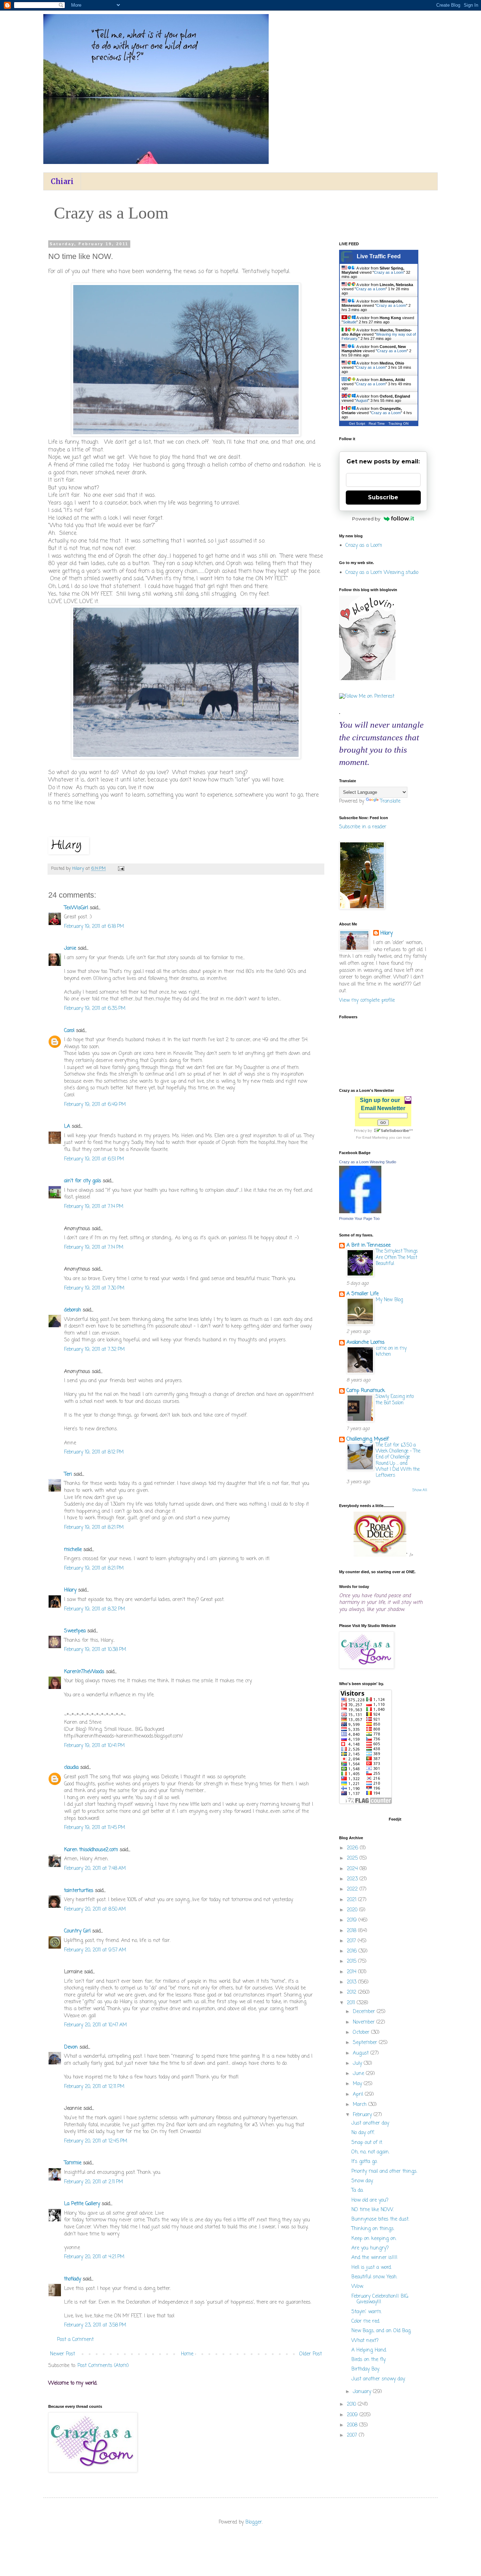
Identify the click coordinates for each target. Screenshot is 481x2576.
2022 (353, 1889)
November (365, 2022)
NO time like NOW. (373, 2210)
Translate (390, 801)
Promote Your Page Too (359, 1219)
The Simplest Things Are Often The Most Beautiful (397, 1257)
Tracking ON (398, 423)
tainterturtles (79, 1891)
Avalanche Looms (366, 1343)
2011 (352, 2003)
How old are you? (370, 2200)
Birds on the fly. (369, 2360)
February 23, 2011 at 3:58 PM (95, 2325)
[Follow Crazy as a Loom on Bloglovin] (367, 679)
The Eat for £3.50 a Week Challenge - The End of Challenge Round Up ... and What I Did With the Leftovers (398, 1460)
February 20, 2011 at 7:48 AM (95, 1869)
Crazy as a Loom (389, 272)
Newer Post (63, 2354)
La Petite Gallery (82, 2204)
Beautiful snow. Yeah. (374, 2277)
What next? (365, 2341)
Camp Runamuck (366, 1391)
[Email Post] (121, 869)
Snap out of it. (367, 2143)
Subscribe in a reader (363, 827)
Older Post (311, 2354)
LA (67, 1126)
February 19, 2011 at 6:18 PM (94, 927)
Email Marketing (375, 1137)
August (362, 400)
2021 (352, 1900)
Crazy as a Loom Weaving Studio (368, 1162)
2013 (352, 1982)
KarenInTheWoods (84, 1672)
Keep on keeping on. (374, 2239)
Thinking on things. (373, 2229)
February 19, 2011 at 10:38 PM (95, 1650)
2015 (352, 1961)
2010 (352, 2404)
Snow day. (362, 2181)
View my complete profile (367, 1001)
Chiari (62, 181)
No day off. (363, 2133)
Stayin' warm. (367, 2312)
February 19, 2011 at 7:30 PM (94, 1288)
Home (187, 2354)
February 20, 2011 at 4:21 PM (94, 2257)
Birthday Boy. (366, 2369)
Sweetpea (75, 1631)
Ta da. (357, 2191)
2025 (353, 1858)
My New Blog (389, 1300)
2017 (352, 1941)
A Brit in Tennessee (368, 1245)
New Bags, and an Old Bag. (381, 2331)
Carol (69, 1031)
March (361, 2105)
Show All (420, 1490)
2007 (353, 2435)
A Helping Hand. (369, 2350)
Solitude (350, 322)
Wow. (357, 2287)
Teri (68, 1474)
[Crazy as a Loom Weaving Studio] (360, 1212)
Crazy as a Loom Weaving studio (382, 573)
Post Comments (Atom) (103, 2366)
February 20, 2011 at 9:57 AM (95, 1950)
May (358, 2084)
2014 (352, 1972)
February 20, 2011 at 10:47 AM (95, 2025)
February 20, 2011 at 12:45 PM (96, 2141)
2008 (353, 2425)
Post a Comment (75, 2340)
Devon (71, 2047)
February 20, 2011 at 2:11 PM (93, 2182)
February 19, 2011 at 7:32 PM (94, 1350)
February (363, 2115)
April (359, 2094)
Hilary (70, 1590)
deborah (73, 1310)
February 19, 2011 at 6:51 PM (94, 1159)
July (358, 2064)
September (366, 2043)
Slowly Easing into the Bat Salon (395, 1400)
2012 (352, 1992)
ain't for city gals (83, 1181)
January (363, 2392)
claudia (71, 1768)
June (359, 2074)
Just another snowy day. (378, 2379)
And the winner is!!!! (374, 2258)
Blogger (254, 2522)
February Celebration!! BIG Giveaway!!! (380, 2299)
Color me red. (366, 2321)
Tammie (73, 2163)
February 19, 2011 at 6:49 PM (95, 1105)
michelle (73, 1550)
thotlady (73, 2279)
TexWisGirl (76, 908)
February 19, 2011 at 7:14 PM (94, 1207)
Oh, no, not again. (370, 2152)
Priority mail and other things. (384, 2172)
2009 (353, 2415)
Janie (70, 948)
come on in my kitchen (391, 1351)
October (362, 2033)
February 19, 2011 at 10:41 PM (94, 1746)
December (365, 2012)
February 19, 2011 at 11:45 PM (95, 1828)
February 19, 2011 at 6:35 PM (95, 1009)
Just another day (370, 2123)
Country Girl (77, 1931)
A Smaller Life (363, 1294)
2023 (353, 1879)
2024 (353, 1869)
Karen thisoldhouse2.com (91, 1850)
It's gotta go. (364, 2162)
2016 (353, 1951)
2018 (352, 1931)
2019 (353, 1920)
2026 (353, 1848)
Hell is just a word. (371, 2268)
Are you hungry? (370, 2248)
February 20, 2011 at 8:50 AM (95, 1909)
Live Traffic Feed (379, 256)
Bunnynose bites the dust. (380, 2219)
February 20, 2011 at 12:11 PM (94, 2087)
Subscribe (383, 497)
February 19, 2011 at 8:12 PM (94, 1452)
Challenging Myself (368, 1439)
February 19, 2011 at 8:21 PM (94, 1528)
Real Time (377, 423)
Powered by (366, 519)
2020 (353, 1910)
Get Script (357, 423)
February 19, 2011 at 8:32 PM (95, 1609)
